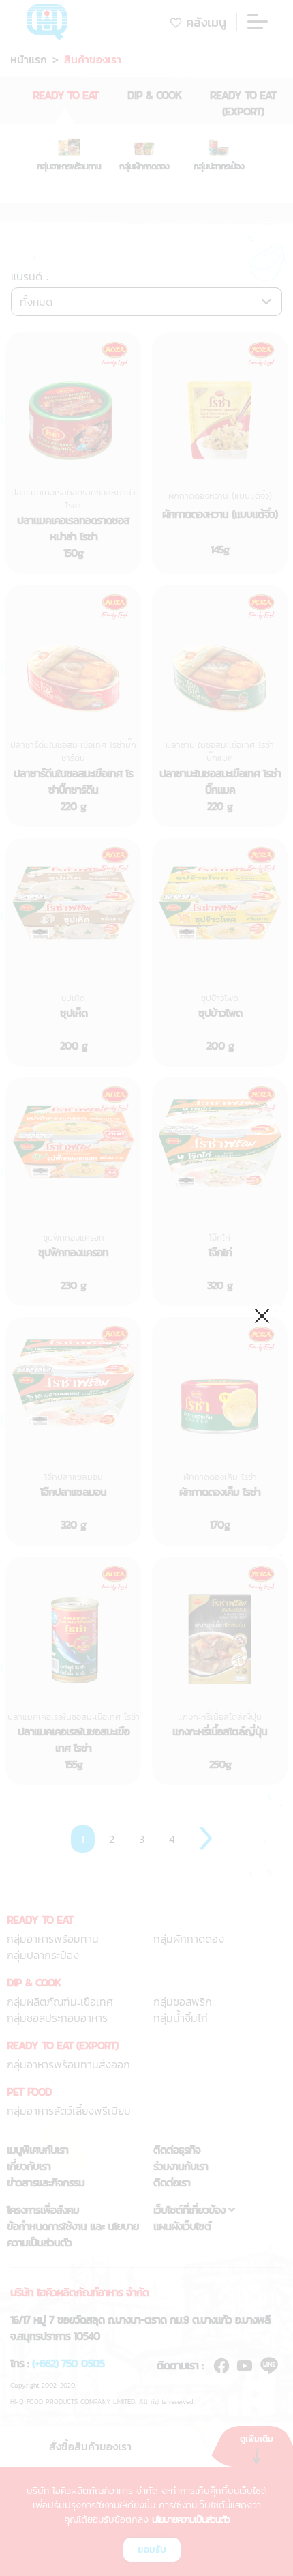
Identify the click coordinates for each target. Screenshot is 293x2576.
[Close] (263, 1314)
